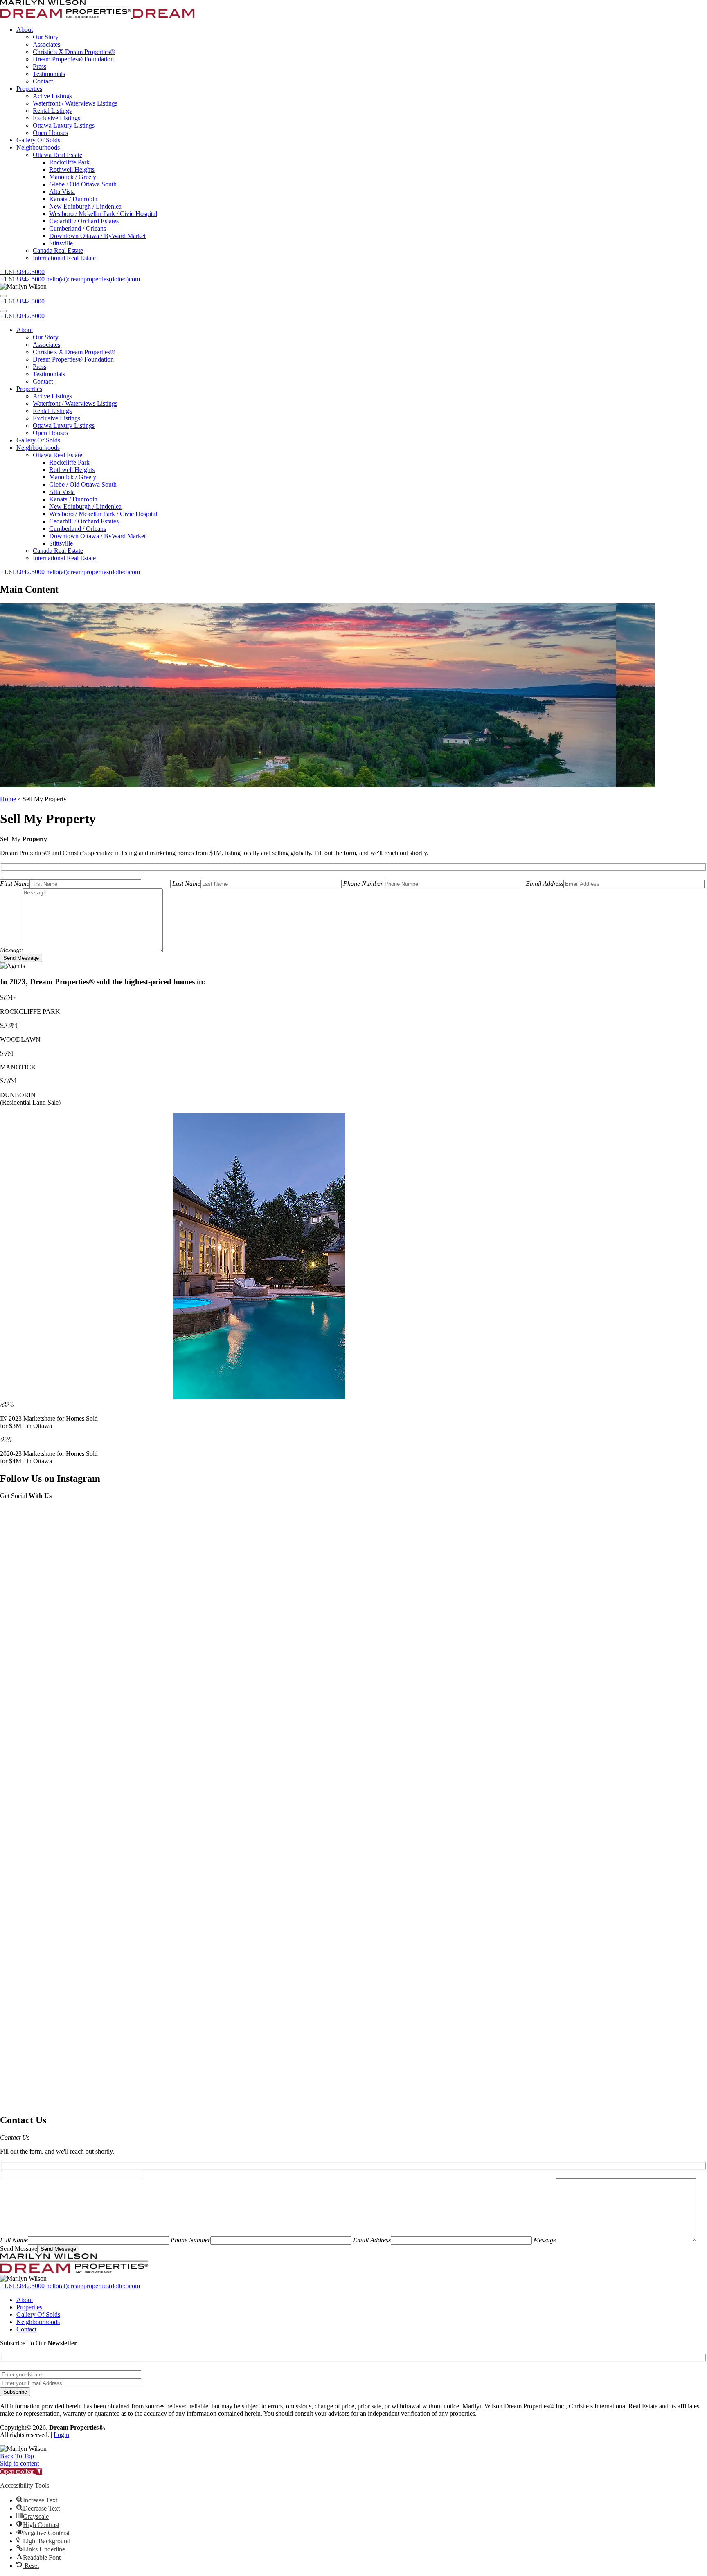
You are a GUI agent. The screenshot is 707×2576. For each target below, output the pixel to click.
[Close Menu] (3, 311)
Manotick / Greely (73, 177)
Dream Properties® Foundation (73, 59)
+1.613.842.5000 (22, 301)
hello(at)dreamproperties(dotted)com (93, 572)
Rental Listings (52, 111)
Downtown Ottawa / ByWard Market (97, 236)
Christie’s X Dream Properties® (74, 52)
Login (61, 2435)
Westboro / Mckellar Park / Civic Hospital (103, 214)
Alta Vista (62, 192)
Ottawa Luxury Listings (64, 125)
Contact (43, 81)
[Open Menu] (3, 296)
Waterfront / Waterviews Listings (75, 103)
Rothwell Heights (72, 170)
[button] (21, 2472)
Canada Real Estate (58, 250)
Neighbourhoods (38, 147)
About (25, 30)
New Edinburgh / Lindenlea (85, 206)
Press (39, 66)
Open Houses (50, 133)
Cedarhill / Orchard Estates (84, 221)
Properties (29, 89)
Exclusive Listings (56, 118)
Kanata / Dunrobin (73, 199)
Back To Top (17, 2456)
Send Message (21, 958)
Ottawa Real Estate (57, 155)
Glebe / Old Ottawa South (83, 184)
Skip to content (19, 2463)
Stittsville (61, 243)
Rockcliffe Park (69, 162)
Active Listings (52, 96)
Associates (46, 44)
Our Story (46, 37)
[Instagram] (353, 1560)
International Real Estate (64, 258)
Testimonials (49, 74)
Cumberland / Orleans (78, 228)
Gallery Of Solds (38, 140)
